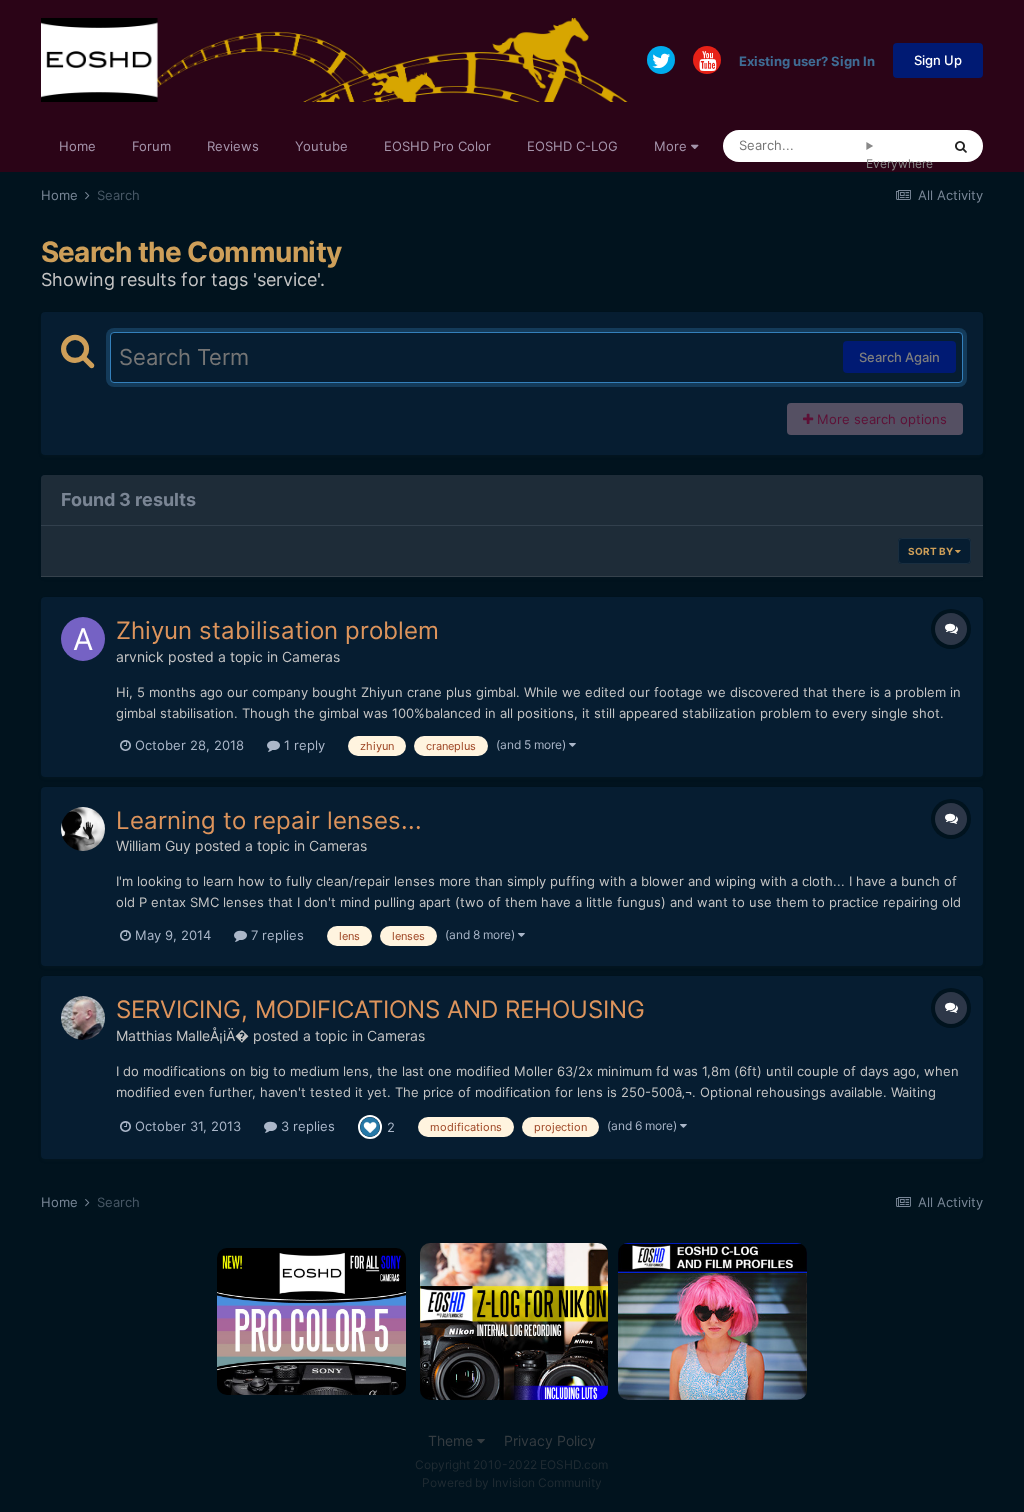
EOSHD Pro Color (437, 146)
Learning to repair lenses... (269, 820)
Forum (151, 146)
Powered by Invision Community (512, 1482)
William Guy (153, 845)
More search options (880, 419)
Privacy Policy (550, 1440)
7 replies (275, 935)
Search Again (899, 357)
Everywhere (899, 163)
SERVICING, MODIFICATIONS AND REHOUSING (380, 1009)
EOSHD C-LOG (572, 146)
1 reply (302, 745)
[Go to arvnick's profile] (83, 639)
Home (77, 146)
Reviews (233, 146)
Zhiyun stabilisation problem (277, 630)
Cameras (311, 656)
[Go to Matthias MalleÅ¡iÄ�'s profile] (83, 1018)
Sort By (931, 551)
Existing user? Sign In (807, 60)
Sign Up (938, 60)
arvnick (140, 656)
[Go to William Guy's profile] (83, 829)
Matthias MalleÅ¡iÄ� (182, 1035)
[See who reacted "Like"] (370, 1126)
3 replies (306, 1126)
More (670, 146)
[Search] (961, 146)
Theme (452, 1440)
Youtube (321, 146)
